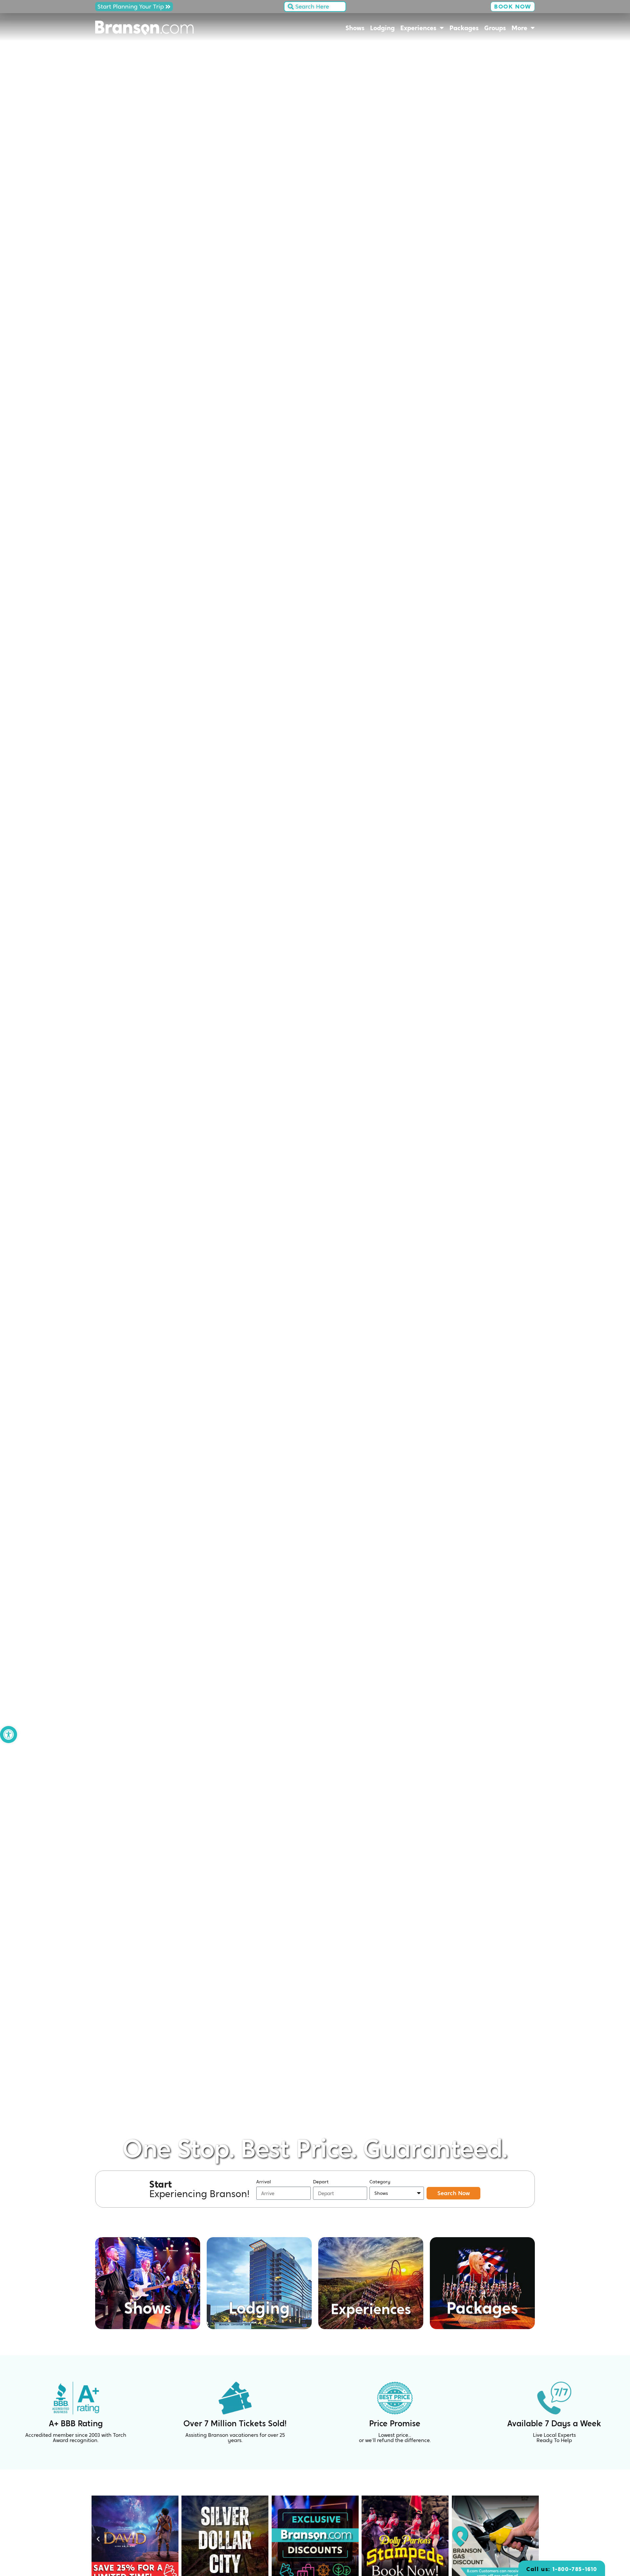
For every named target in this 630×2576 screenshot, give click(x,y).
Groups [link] (495, 28)
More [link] (519, 28)
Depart (321, 2182)
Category (380, 2182)
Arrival (264, 2182)
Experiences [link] (418, 28)
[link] (9, 1735)
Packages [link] (464, 28)
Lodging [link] (382, 28)
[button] (98, 2539)
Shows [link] (355, 28)
